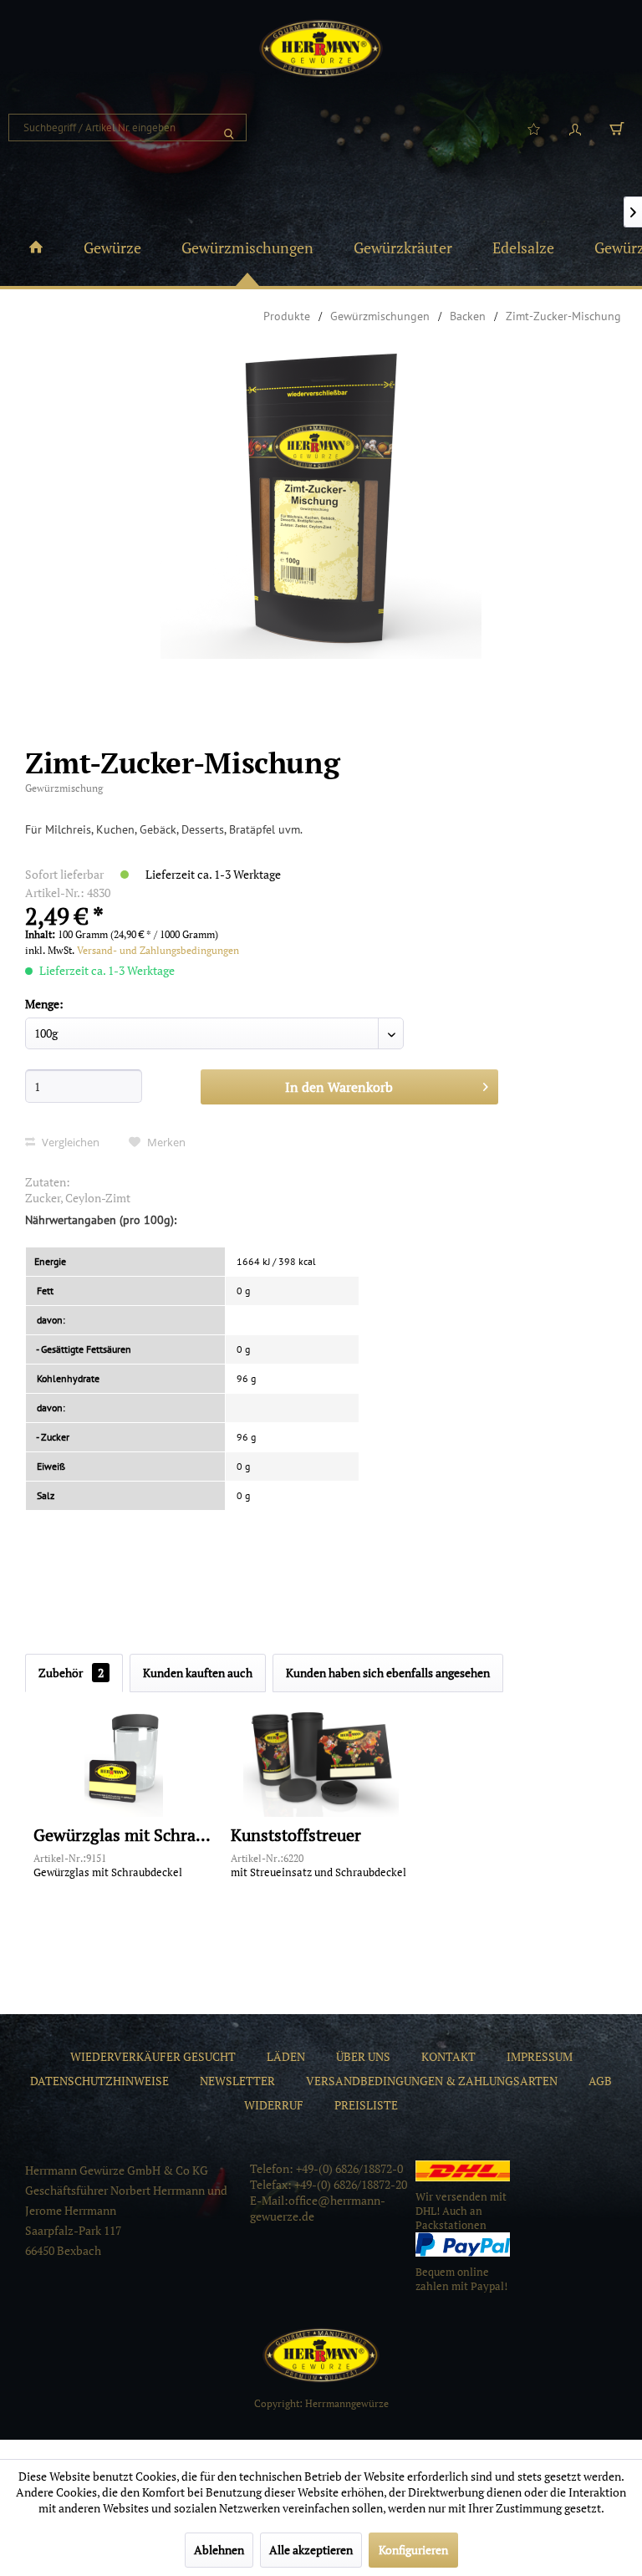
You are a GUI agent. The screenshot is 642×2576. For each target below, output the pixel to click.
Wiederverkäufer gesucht (153, 2056)
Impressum (540, 2056)
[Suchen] (229, 128)
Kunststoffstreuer (296, 1836)
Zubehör (71, 1673)
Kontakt (448, 2056)
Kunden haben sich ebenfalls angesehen (388, 1673)
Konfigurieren (413, 2550)
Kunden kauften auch (198, 1673)
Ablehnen (219, 2550)
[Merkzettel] (533, 128)
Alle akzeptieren (311, 2550)
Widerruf (274, 2105)
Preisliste (366, 2105)
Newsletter (237, 2081)
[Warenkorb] (617, 128)
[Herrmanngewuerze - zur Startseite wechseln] (321, 48)
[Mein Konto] (575, 128)
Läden (286, 2056)
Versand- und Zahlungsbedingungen (158, 950)
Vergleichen (69, 1142)
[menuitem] (127, 128)
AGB (600, 2081)
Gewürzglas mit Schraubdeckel (124, 1836)
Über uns (363, 2056)
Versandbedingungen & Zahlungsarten (432, 2081)
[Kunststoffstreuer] (321, 1758)
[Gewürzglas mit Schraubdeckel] (124, 1758)
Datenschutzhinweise (99, 2081)
